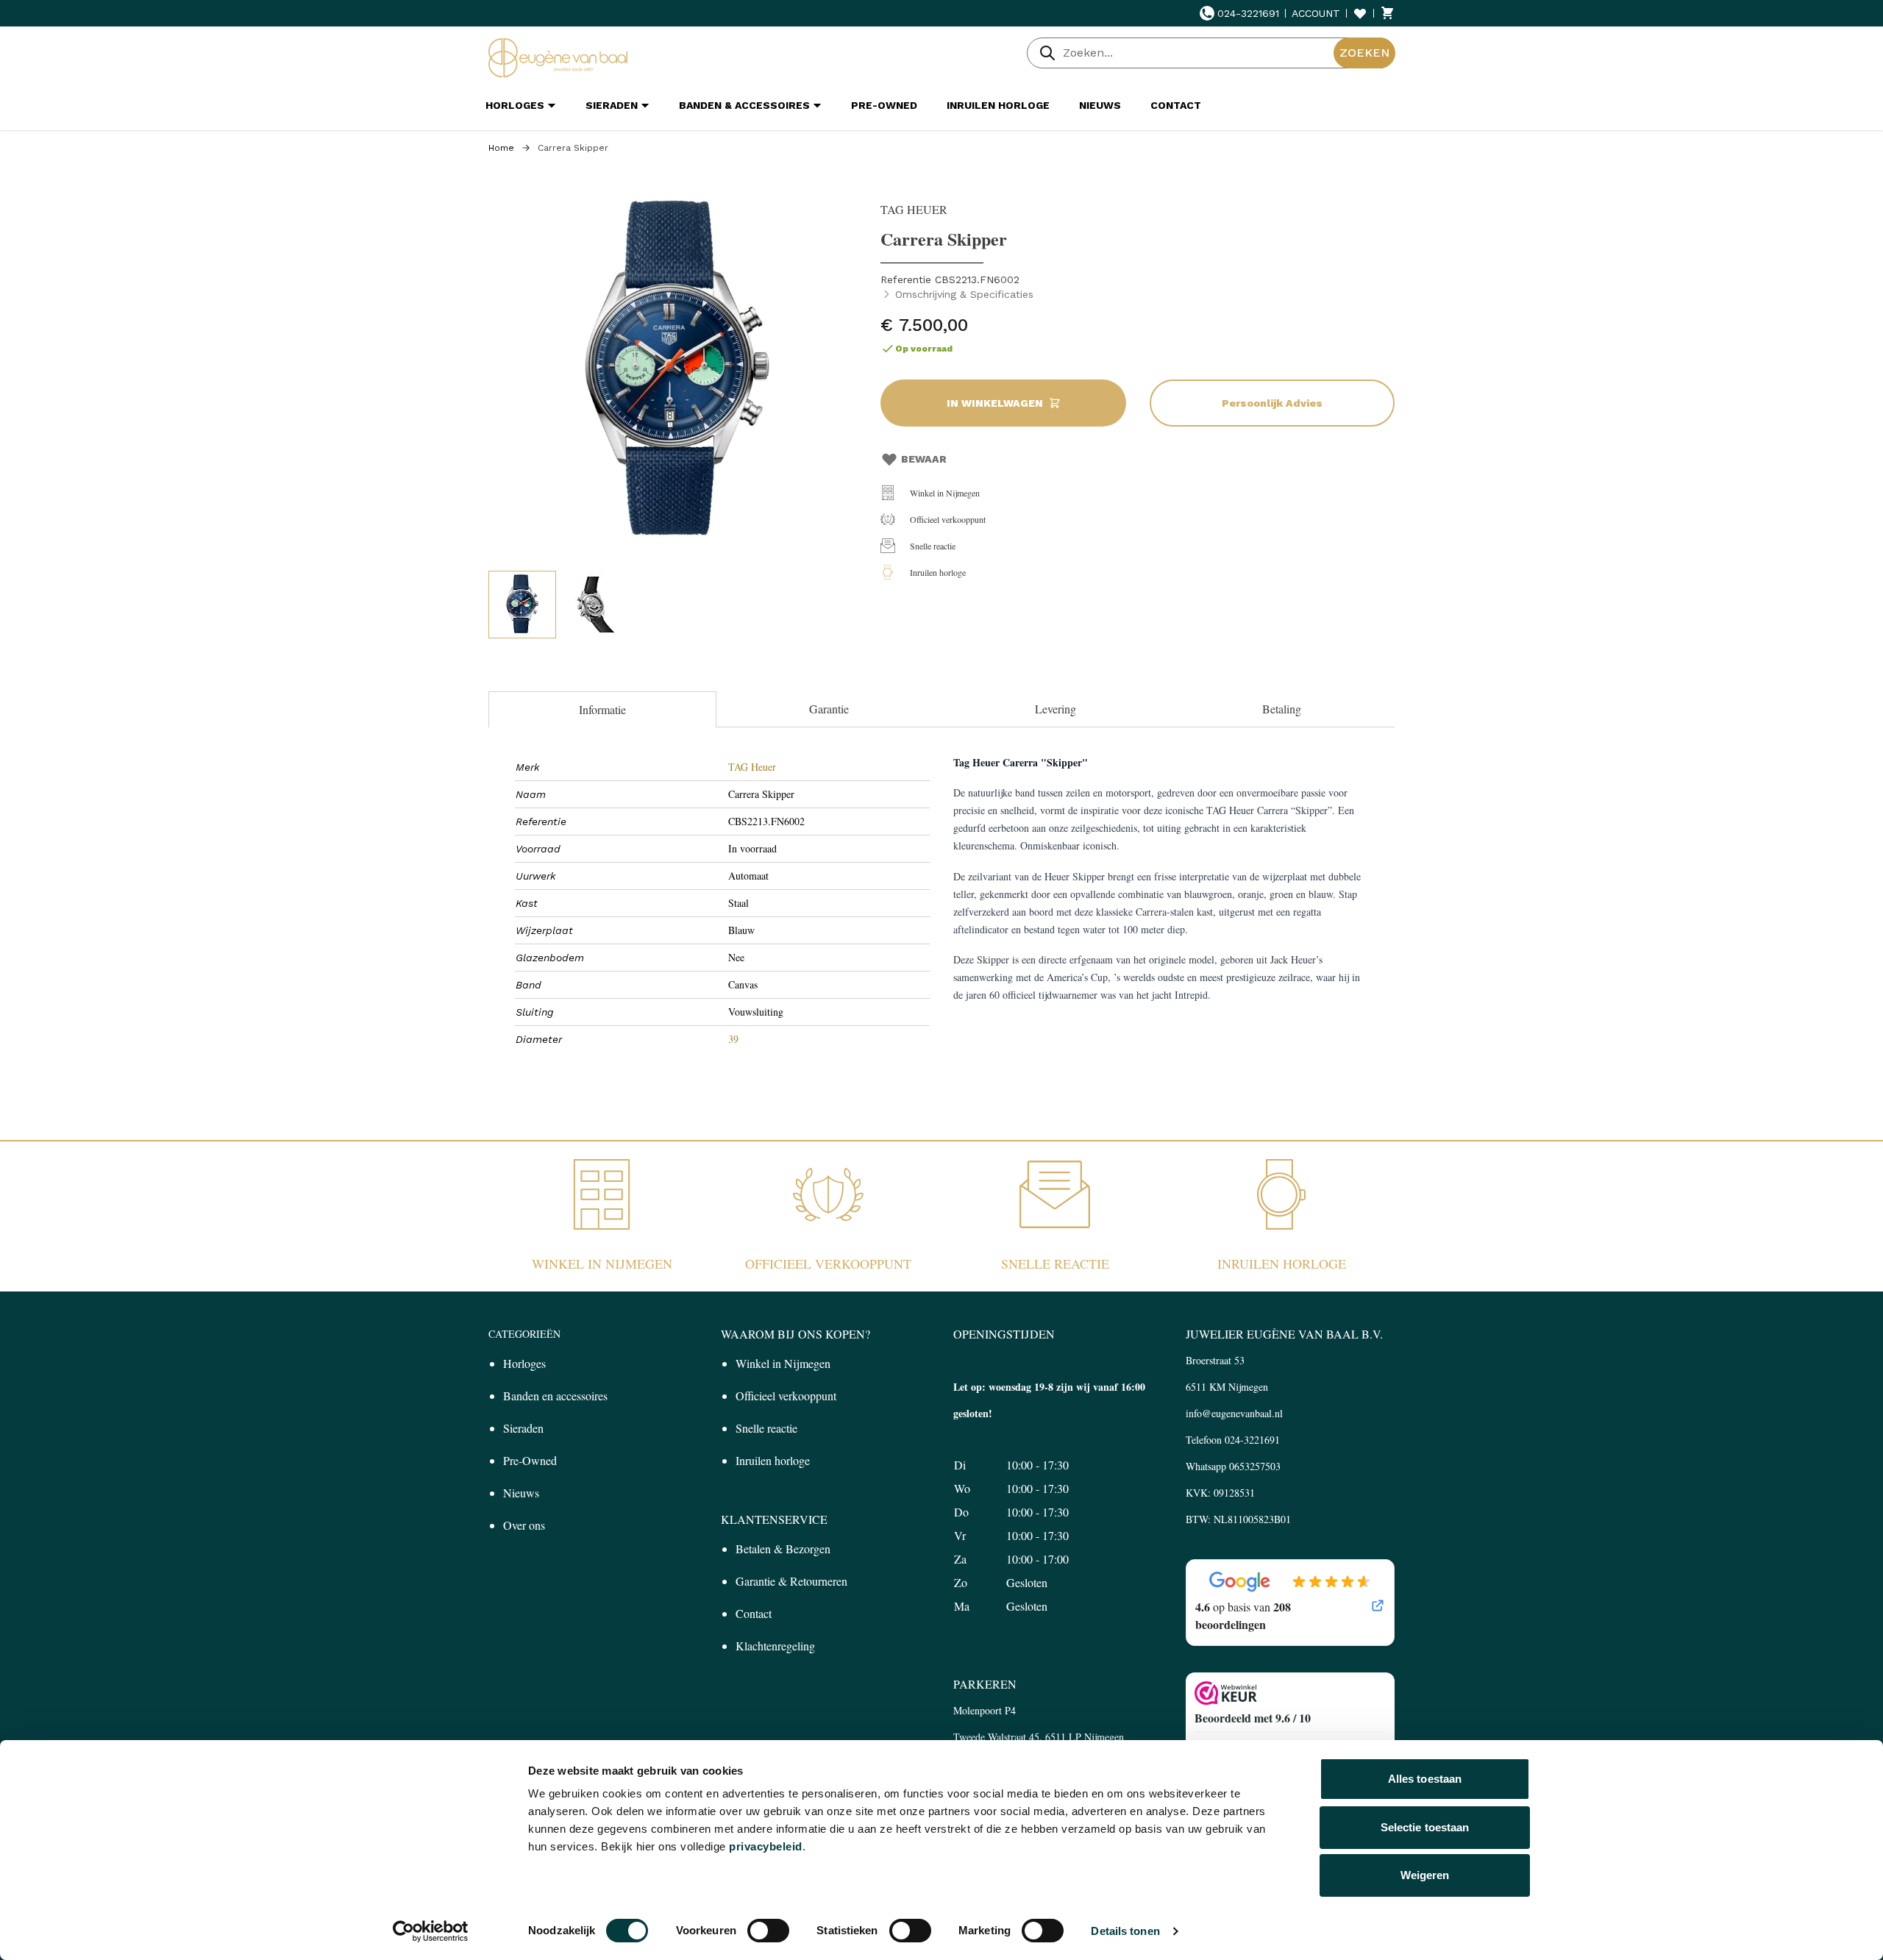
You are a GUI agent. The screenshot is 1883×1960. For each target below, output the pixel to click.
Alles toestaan (1425, 1779)
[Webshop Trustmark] (1290, 1693)
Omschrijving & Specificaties (964, 294)
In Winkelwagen (995, 403)
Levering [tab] (1056, 709)
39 (733, 1039)
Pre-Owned (530, 1460)
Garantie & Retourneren (791, 1581)
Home (501, 148)
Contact (754, 1613)
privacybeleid (766, 1846)
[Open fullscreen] (677, 372)
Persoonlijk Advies (1272, 403)
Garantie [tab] (829, 709)
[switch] (768, 1931)
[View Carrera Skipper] (522, 605)
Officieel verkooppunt (948, 519)
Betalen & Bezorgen (783, 1549)
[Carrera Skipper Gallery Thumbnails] (559, 605)
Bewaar (924, 459)
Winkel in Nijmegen (945, 493)
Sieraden (523, 1428)
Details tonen (1125, 1931)
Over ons (524, 1525)
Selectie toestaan (1425, 1827)
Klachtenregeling (775, 1646)
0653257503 (1255, 1466)
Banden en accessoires (555, 1396)
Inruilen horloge (938, 572)
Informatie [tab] (602, 709)
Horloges (524, 1363)
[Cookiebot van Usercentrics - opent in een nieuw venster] (431, 1931)
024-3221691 (1248, 13)
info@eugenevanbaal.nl (1234, 1413)
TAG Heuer (752, 767)
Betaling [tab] (1282, 709)
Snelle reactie (933, 546)
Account (1316, 13)
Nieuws (521, 1493)
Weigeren (1425, 1875)
